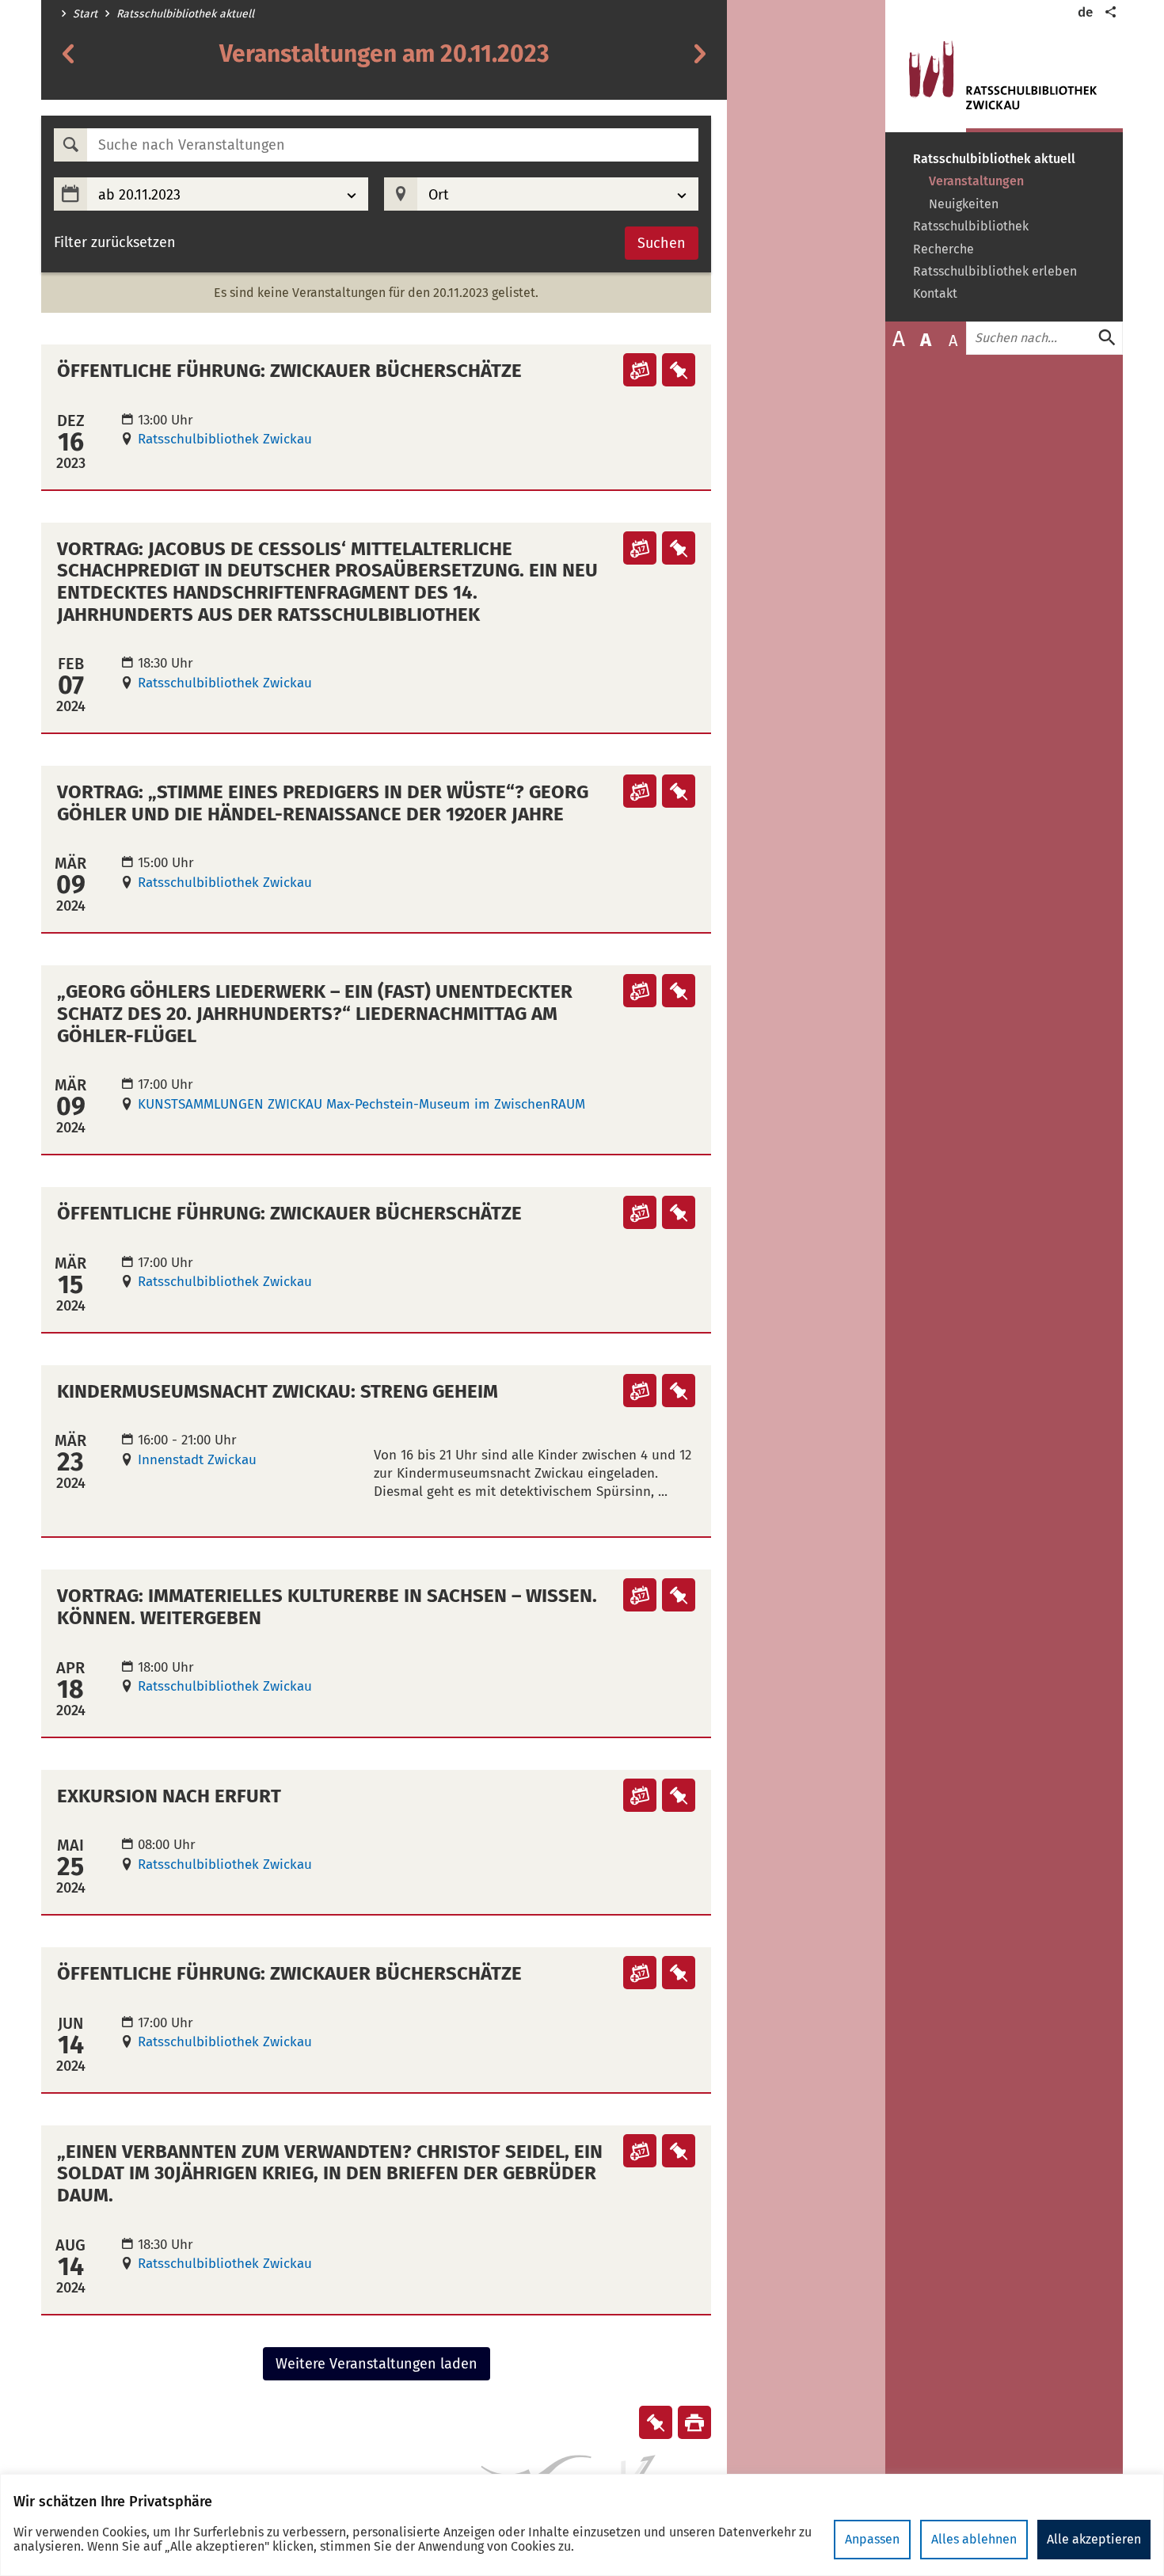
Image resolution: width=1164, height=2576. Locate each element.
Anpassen (872, 2539)
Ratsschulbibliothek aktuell (185, 14)
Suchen (662, 243)
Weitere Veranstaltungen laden (377, 2364)
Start (85, 14)
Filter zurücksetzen (115, 243)
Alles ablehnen (974, 2539)
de (1085, 12)
